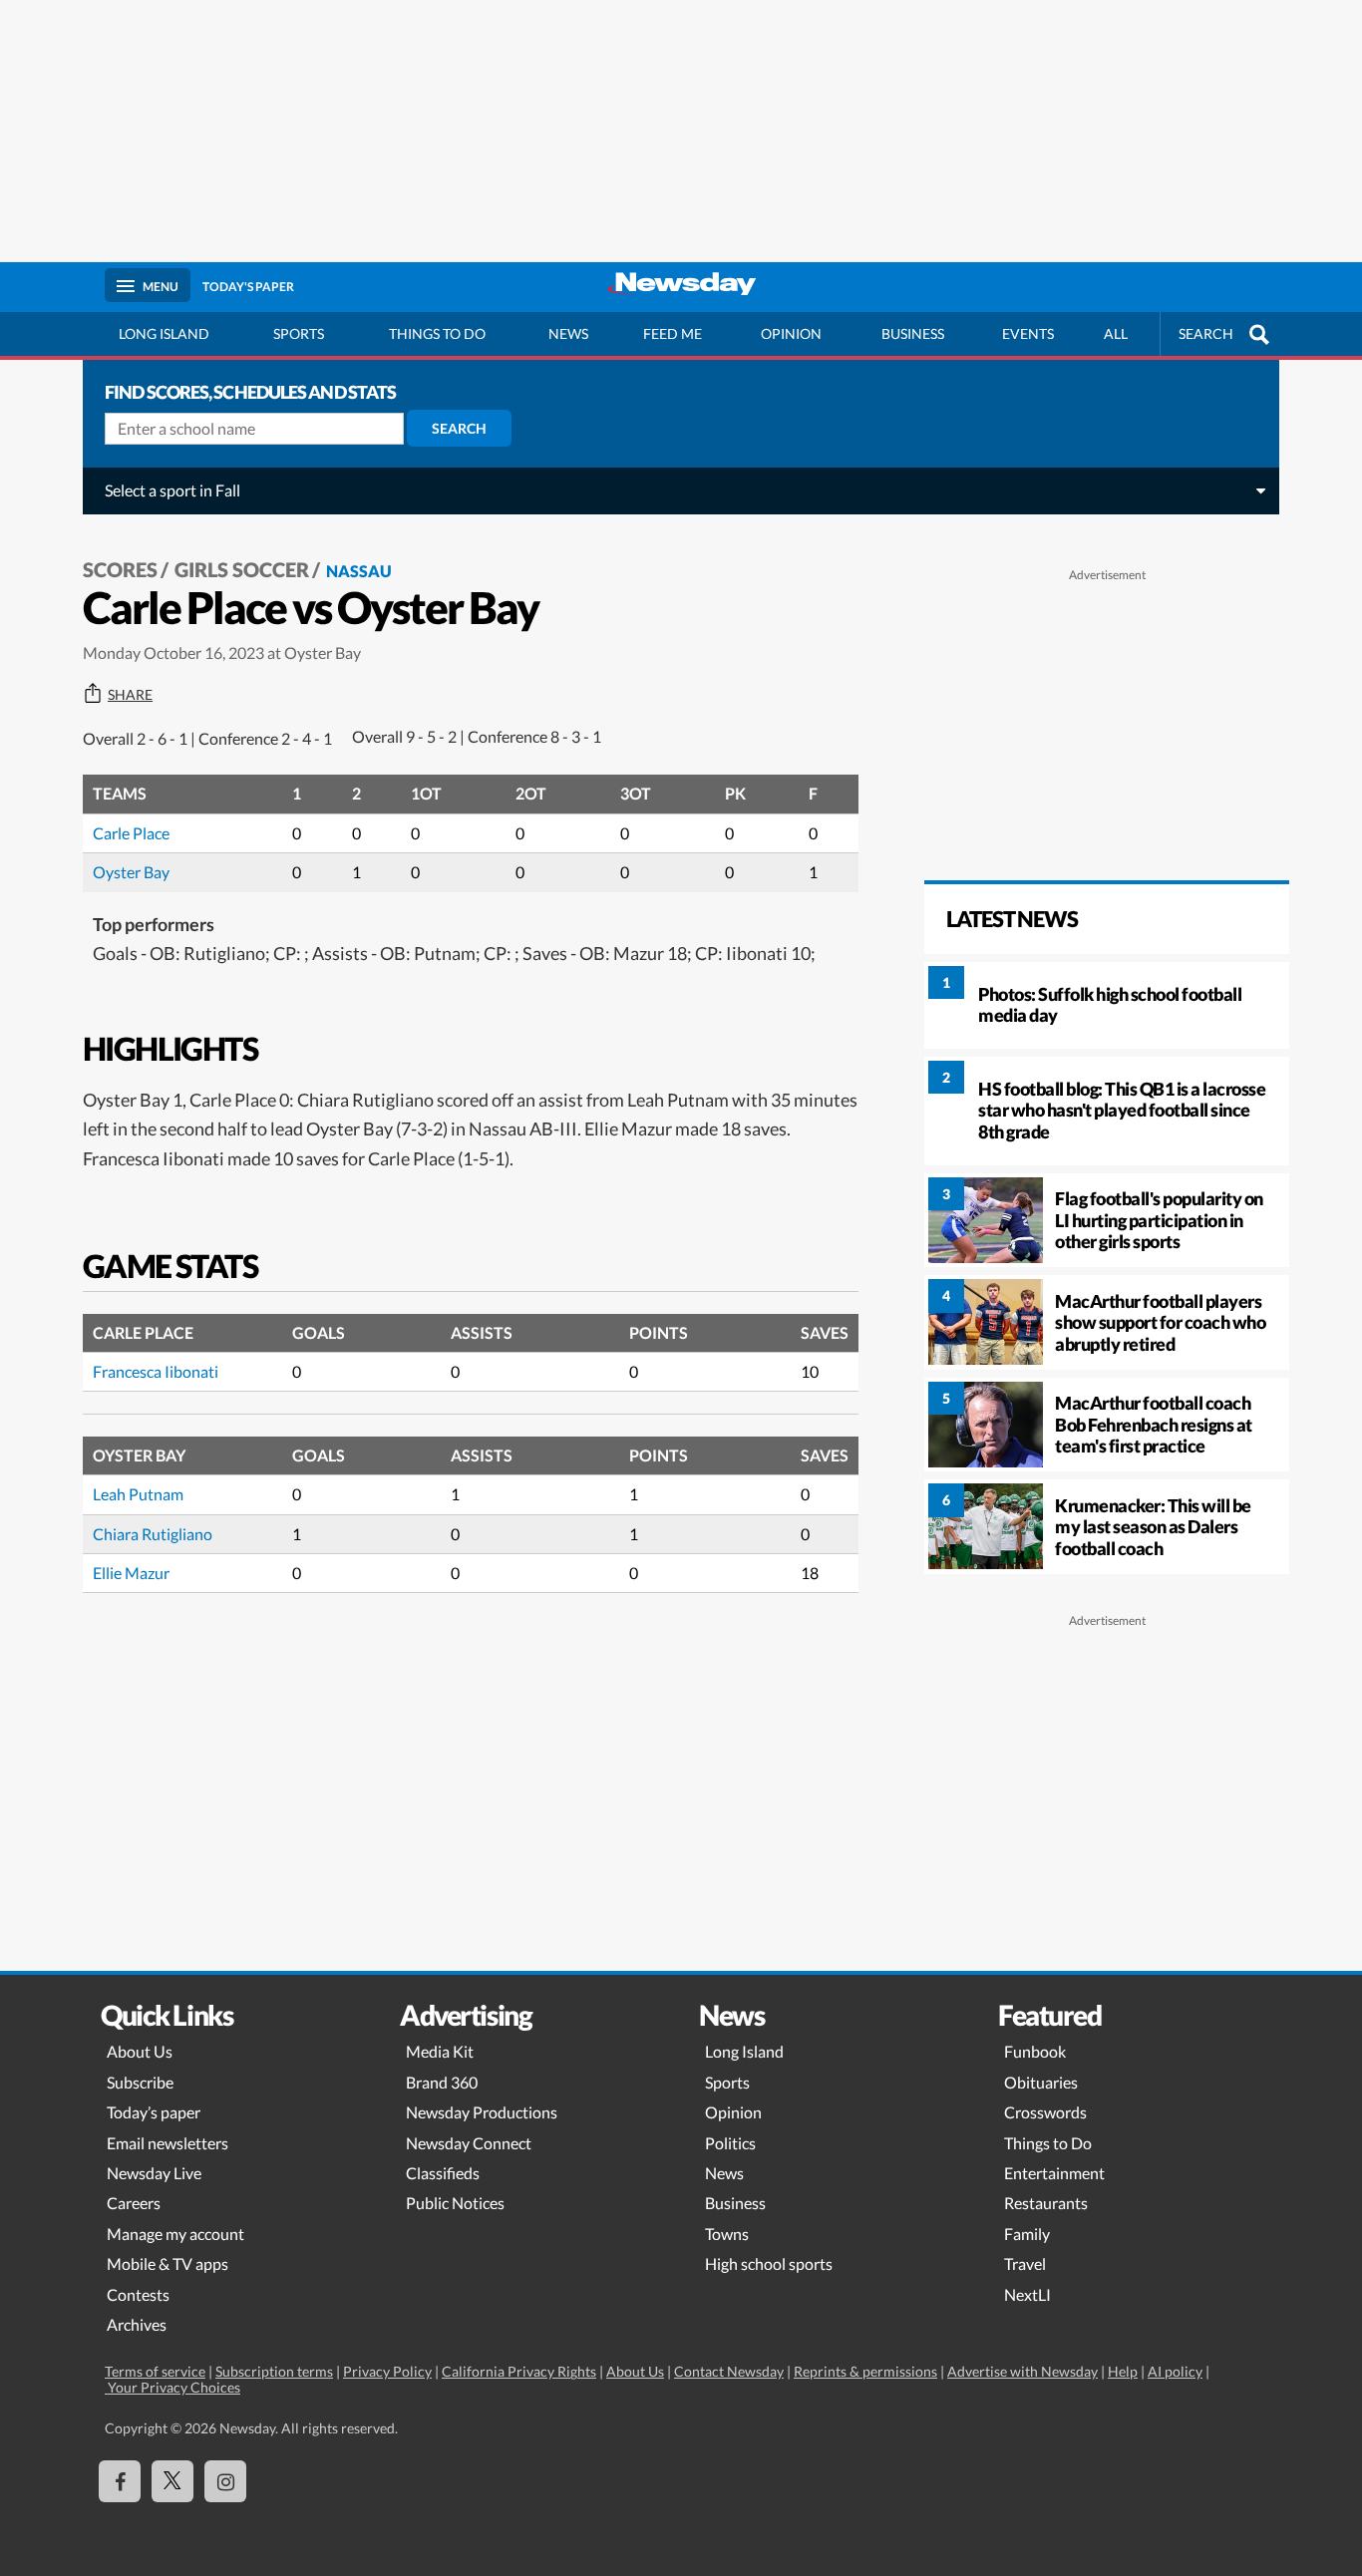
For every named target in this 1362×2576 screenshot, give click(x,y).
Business (913, 333)
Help (1123, 2371)
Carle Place (131, 833)
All (1116, 333)
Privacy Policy (387, 2371)
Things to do (437, 333)
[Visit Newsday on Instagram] (225, 2481)
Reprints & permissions (865, 2371)
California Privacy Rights (519, 2371)
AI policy (1175, 2371)
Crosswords (1045, 2112)
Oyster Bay (131, 872)
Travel (1025, 2263)
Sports (299, 333)
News (568, 333)
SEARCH (1206, 333)
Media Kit (440, 2051)
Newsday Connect (469, 2143)
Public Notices (455, 2203)
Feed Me (673, 333)
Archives (137, 2324)
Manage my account (175, 2234)
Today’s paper (154, 2112)
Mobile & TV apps (168, 2263)
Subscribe (140, 2082)
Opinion (791, 333)
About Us (140, 2051)
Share (130, 695)
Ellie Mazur (131, 1573)
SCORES (120, 569)
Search (459, 428)
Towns (727, 2234)
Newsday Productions (482, 2112)
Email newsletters (168, 2143)
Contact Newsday (729, 2371)
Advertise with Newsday (1022, 2371)
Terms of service (155, 2371)
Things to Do (1048, 2143)
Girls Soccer (242, 569)
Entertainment (1054, 2173)
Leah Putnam (138, 1494)
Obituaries (1041, 2082)
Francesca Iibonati (156, 1371)
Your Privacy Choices (172, 2387)
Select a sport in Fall (172, 490)
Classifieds (443, 2173)
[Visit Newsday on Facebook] (120, 2481)
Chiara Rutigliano (153, 1534)
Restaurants (1046, 2203)
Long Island (164, 333)
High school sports (769, 2263)
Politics (730, 2143)
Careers (134, 2203)
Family (1027, 2234)
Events (1028, 333)
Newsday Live (154, 2173)
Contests (138, 2294)
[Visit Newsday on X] (172, 2481)
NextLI (1027, 2294)
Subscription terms (274, 2371)
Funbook (1035, 2051)
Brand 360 (442, 2082)
